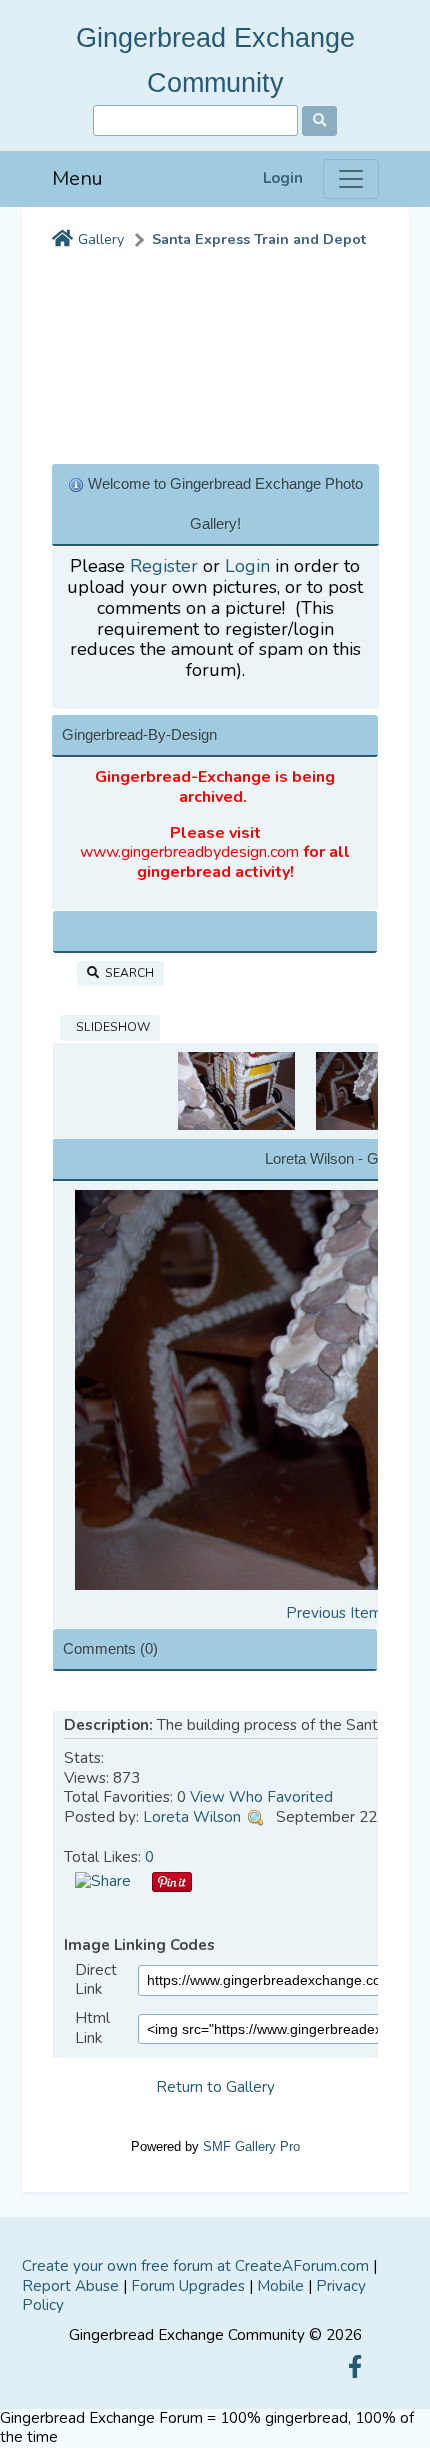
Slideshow (110, 1027)
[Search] (319, 121)
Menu (77, 178)
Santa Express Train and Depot (259, 239)
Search (126, 973)
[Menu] (351, 179)
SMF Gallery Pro (251, 2146)
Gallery (101, 239)
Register (164, 566)
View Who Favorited (261, 1797)
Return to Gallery (215, 2087)
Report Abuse (70, 2286)
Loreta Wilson (192, 1817)
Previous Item (334, 1613)
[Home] (62, 240)
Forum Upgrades (188, 2286)
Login (283, 178)
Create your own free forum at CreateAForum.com (195, 2266)
